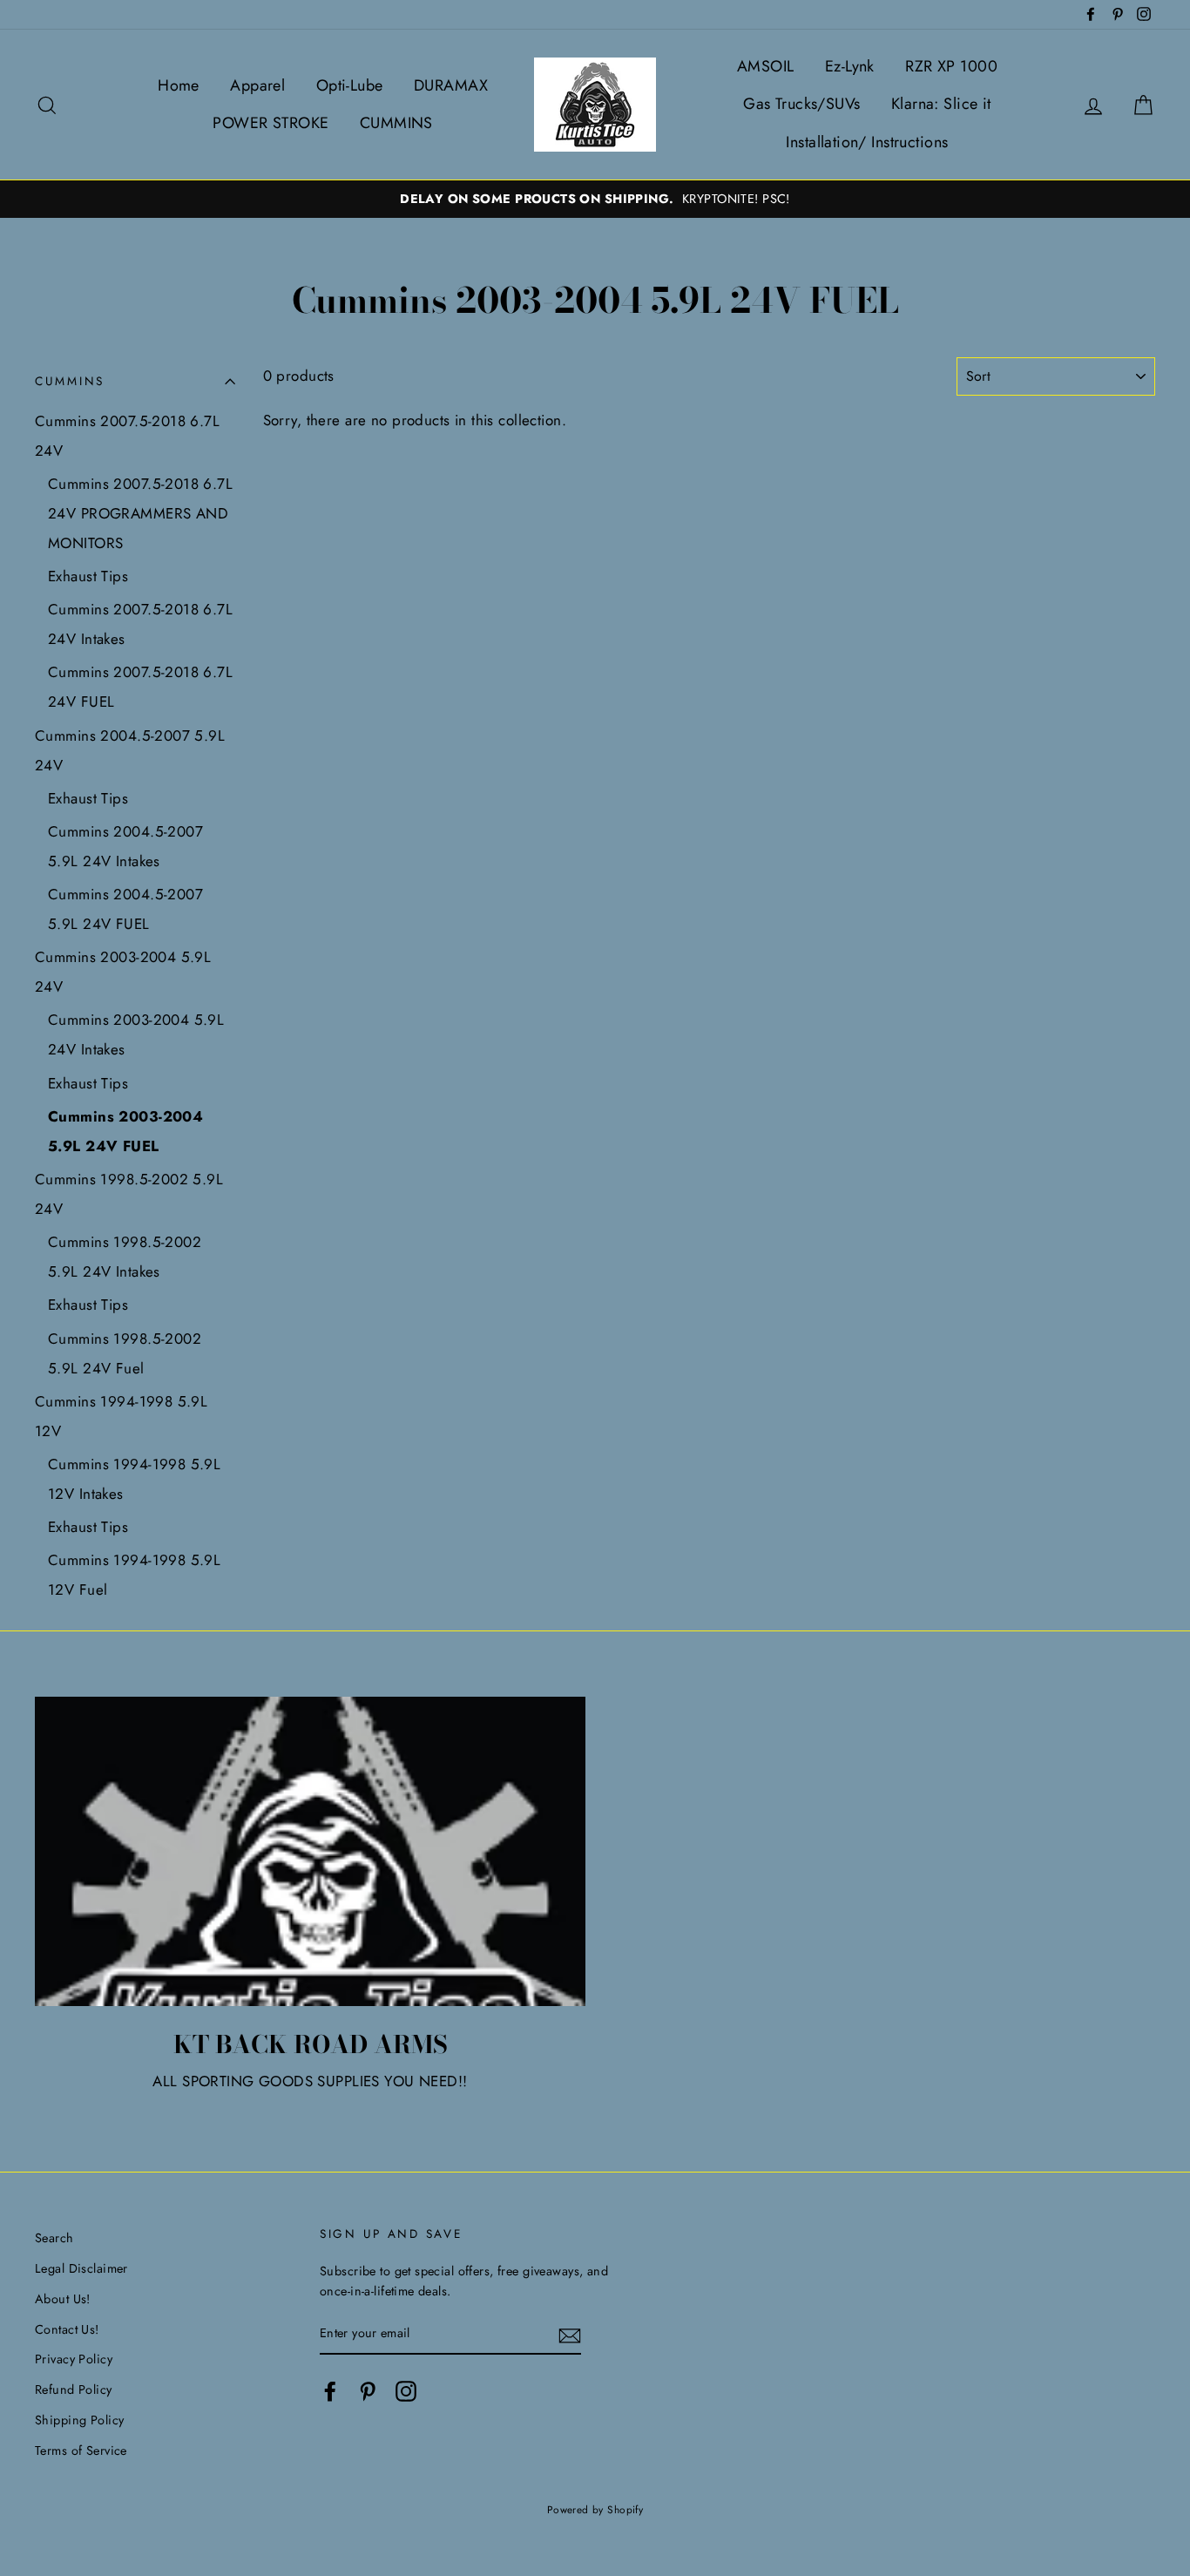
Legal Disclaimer (81, 2268)
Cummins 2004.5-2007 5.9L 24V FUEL (125, 909)
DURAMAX (451, 85)
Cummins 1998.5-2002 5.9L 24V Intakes (125, 1257)
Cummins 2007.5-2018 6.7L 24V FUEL (140, 687)
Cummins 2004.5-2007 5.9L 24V (130, 750)
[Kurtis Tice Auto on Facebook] (330, 2392)
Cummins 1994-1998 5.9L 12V (121, 1416)
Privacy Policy (74, 2359)
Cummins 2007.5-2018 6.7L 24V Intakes (140, 624)
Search (54, 2238)
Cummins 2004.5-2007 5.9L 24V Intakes (125, 846)
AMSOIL (766, 66)
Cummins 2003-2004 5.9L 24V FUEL (125, 1131)
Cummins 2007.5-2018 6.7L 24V (127, 436)
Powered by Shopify (595, 2509)
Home (179, 85)
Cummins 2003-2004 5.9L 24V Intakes (136, 1034)
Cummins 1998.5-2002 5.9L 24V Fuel (125, 1353)
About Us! (63, 2299)
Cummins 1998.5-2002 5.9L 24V (129, 1194)
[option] (595, 199)
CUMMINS (396, 123)
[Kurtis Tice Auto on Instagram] (406, 2392)
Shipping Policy (79, 2420)
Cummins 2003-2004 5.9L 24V (123, 972)
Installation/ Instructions (867, 142)
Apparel (257, 85)
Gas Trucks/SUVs (801, 104)
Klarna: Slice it (941, 104)
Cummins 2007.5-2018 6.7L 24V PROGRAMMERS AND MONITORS (140, 513)
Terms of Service (81, 2451)
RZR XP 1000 (951, 66)
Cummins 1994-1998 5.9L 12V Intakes (134, 1479)
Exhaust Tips (88, 576)
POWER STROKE (270, 123)
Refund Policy (74, 2390)
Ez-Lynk (850, 66)
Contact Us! (67, 2329)
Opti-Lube (350, 85)
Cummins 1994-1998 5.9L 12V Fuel (134, 1575)
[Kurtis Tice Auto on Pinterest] (368, 2392)
